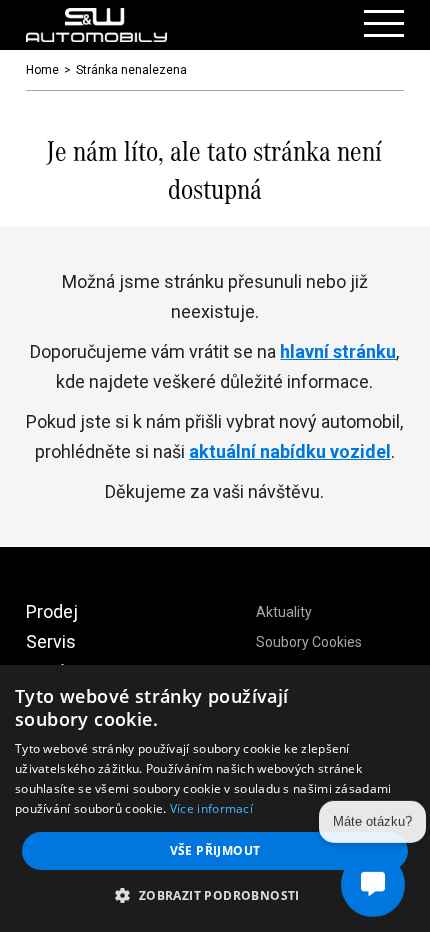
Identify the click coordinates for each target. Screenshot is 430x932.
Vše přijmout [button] (215, 850)
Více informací (211, 808)
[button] (214, 896)
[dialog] (215, 798)
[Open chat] (373, 884)
